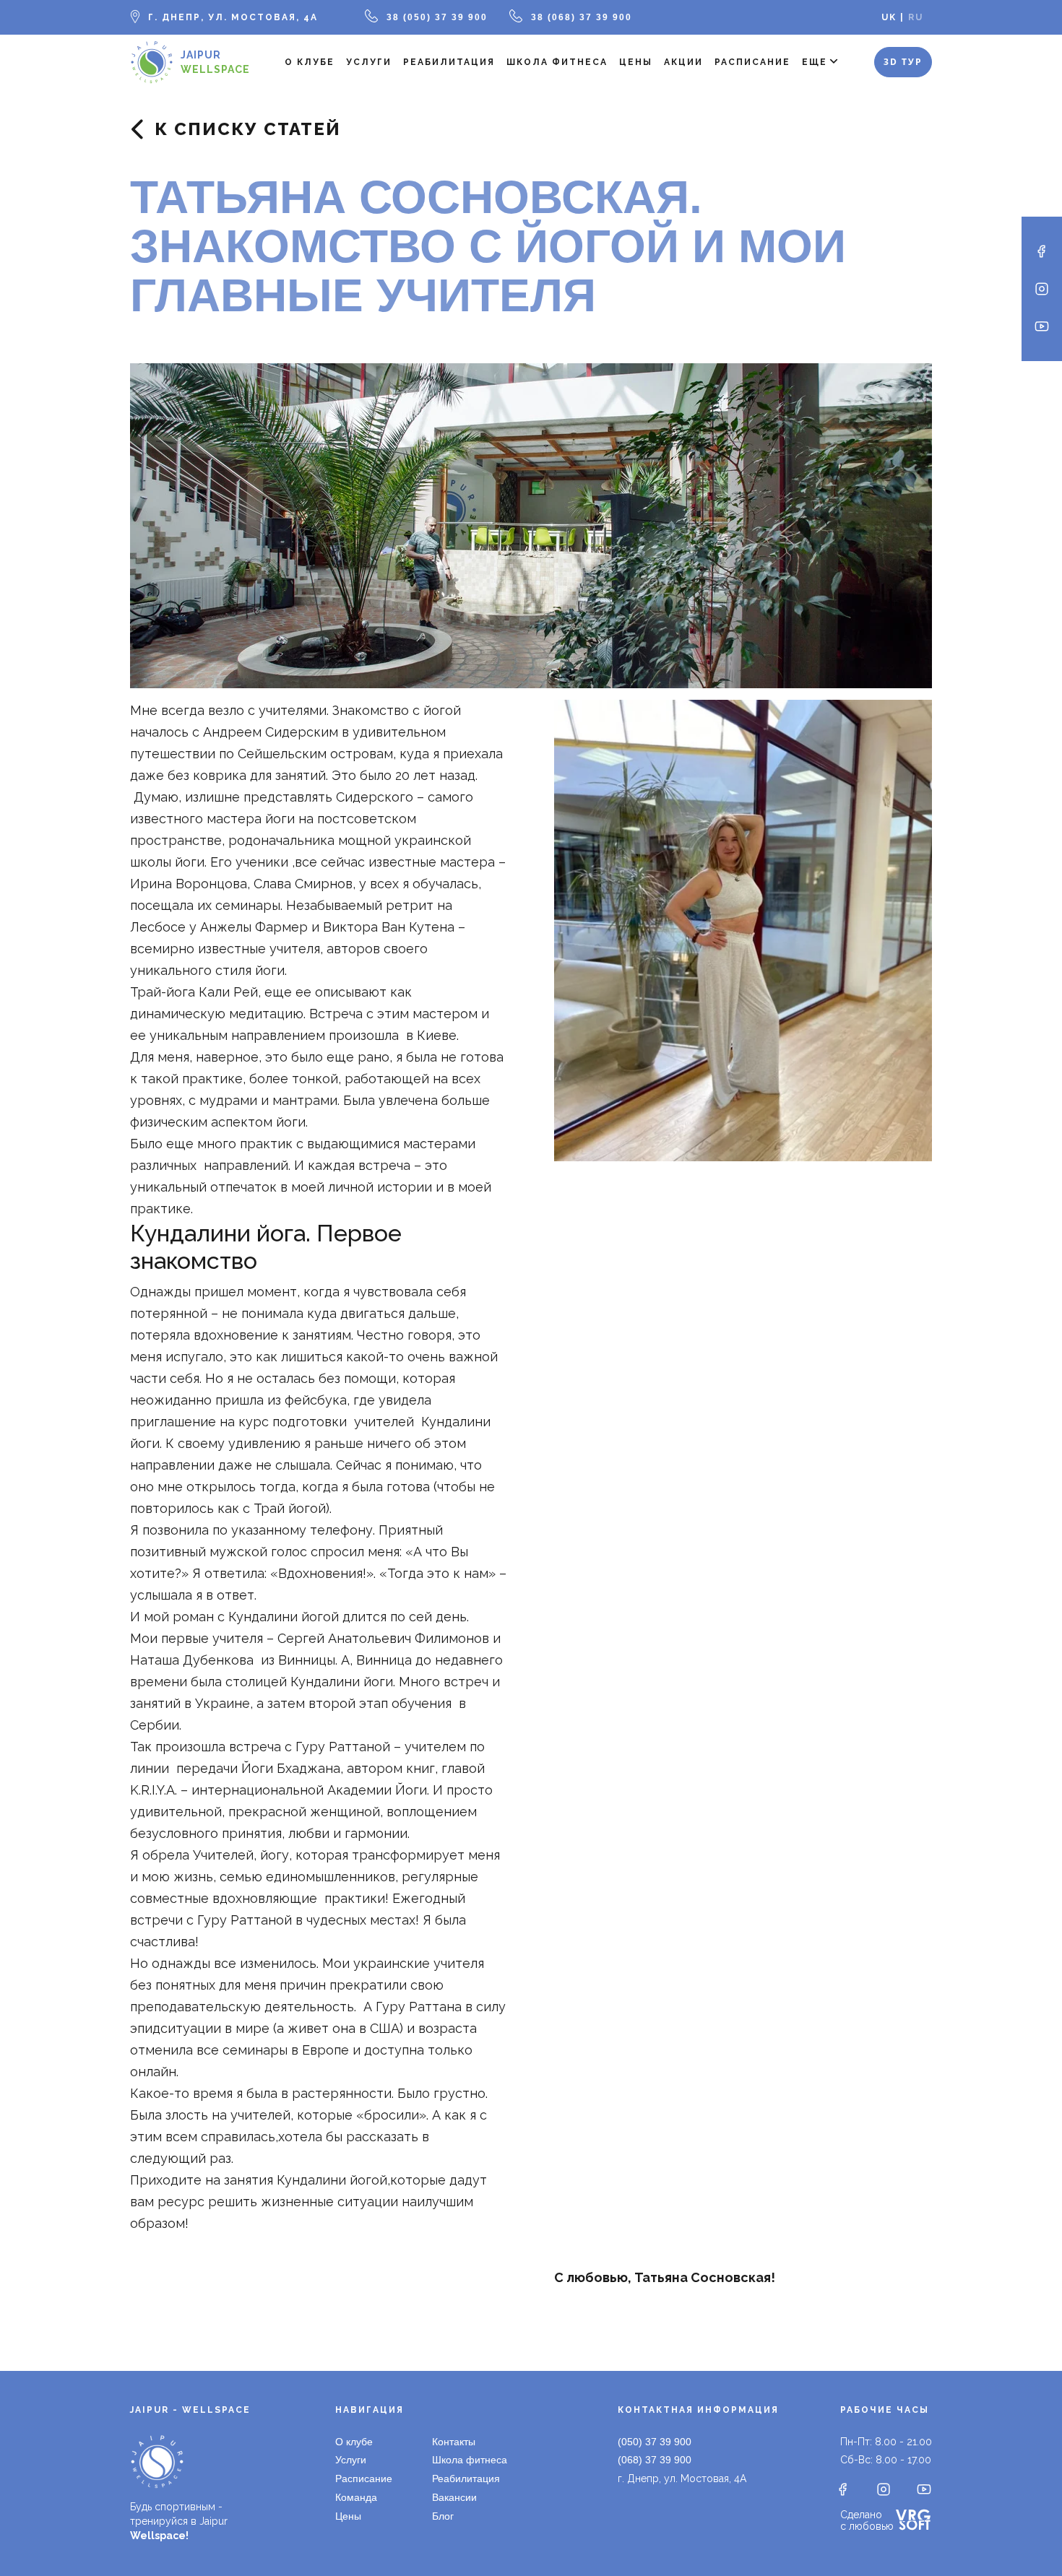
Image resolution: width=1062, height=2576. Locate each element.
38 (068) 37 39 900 (582, 17)
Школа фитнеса (557, 62)
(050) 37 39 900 (655, 2442)
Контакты (454, 2442)
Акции (683, 62)
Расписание (752, 62)
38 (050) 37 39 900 (437, 17)
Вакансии (454, 2497)
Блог (443, 2516)
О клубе (310, 62)
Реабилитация (449, 62)
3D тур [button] (903, 62)
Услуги (369, 62)
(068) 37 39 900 (655, 2460)
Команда (356, 2497)
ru (916, 17)
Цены (636, 62)
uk (889, 17)
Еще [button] (815, 62)
